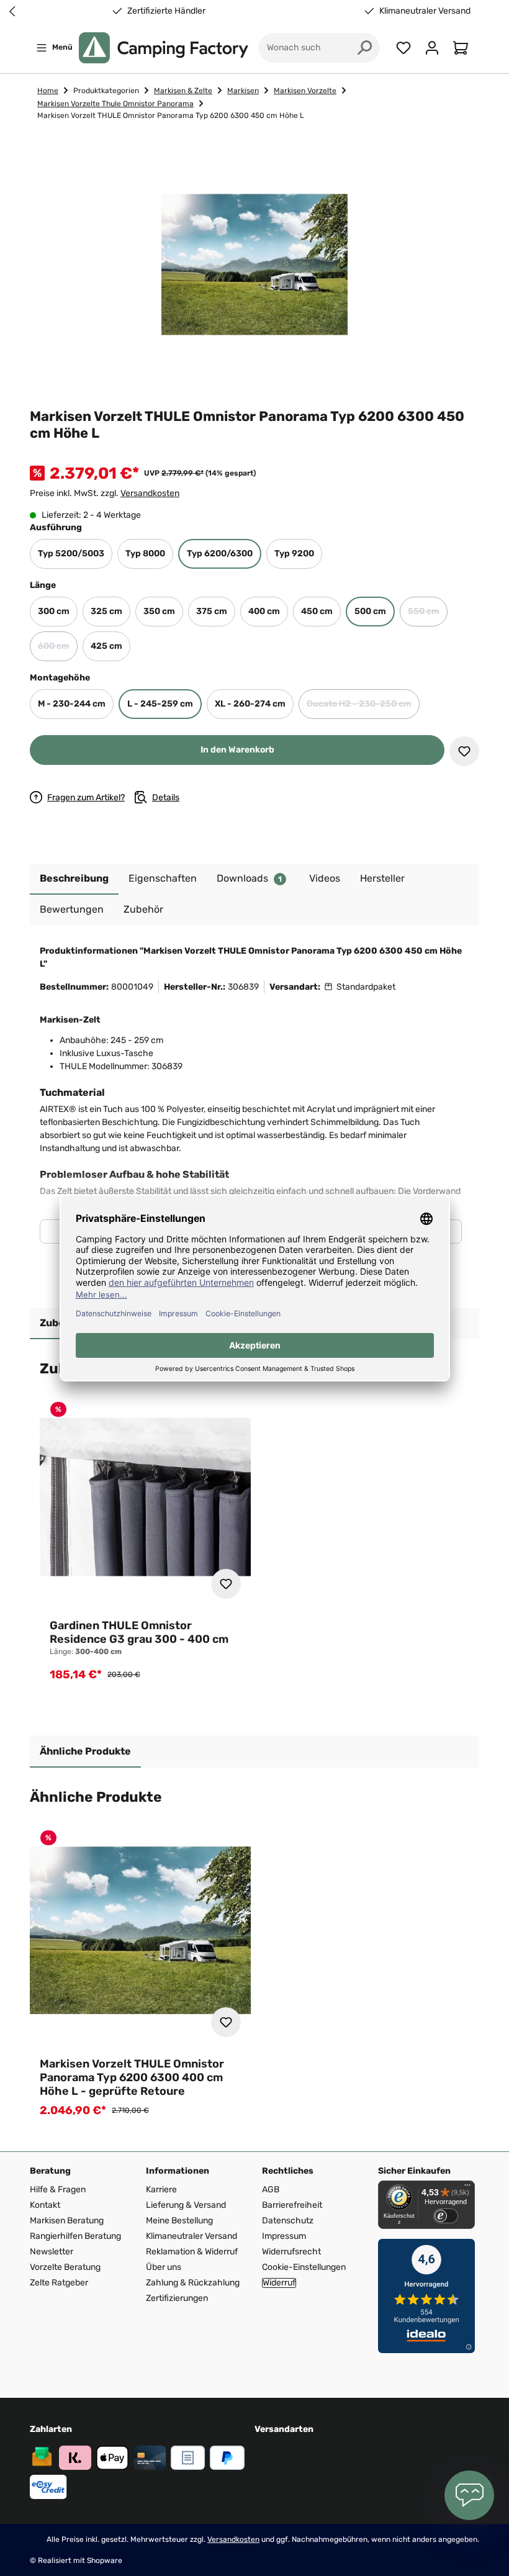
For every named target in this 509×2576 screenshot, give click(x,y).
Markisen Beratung (67, 2221)
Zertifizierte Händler (166, 11)
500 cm (370, 611)
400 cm (264, 611)
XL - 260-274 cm (250, 704)
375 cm (212, 611)
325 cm (106, 611)
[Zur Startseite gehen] (164, 48)
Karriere (161, 2190)
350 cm (159, 611)
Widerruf (279, 2283)
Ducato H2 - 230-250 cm (363, 707)
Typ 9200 (294, 554)
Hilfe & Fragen (58, 2190)
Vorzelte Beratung (65, 2267)
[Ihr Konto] (432, 48)
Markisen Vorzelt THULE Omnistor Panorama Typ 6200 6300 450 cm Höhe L (171, 115)
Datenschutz (288, 2221)
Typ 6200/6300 (220, 554)
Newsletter (52, 2252)
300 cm (54, 611)
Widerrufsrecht (291, 2252)
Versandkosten (150, 493)
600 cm (58, 650)
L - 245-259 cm (160, 704)
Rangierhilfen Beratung (75, 2236)
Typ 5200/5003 (71, 554)
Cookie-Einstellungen (304, 2267)
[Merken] (464, 751)
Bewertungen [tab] (72, 909)
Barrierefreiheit (292, 2205)
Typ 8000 (145, 554)
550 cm (428, 615)
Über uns (164, 2267)
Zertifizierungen (177, 2298)
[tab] (74, 879)
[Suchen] (365, 48)
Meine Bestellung (179, 2221)
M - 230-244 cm (72, 704)
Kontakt (45, 2205)
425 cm (106, 646)
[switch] (446, 2216)
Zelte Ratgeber (59, 2283)
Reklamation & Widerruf (192, 2252)
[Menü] (467, 2188)
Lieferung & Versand (186, 2205)
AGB (271, 2190)
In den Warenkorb (237, 750)
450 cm (317, 611)
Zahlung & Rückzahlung (193, 2283)
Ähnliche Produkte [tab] (85, 1751)
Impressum (284, 2236)
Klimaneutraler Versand (425, 11)
